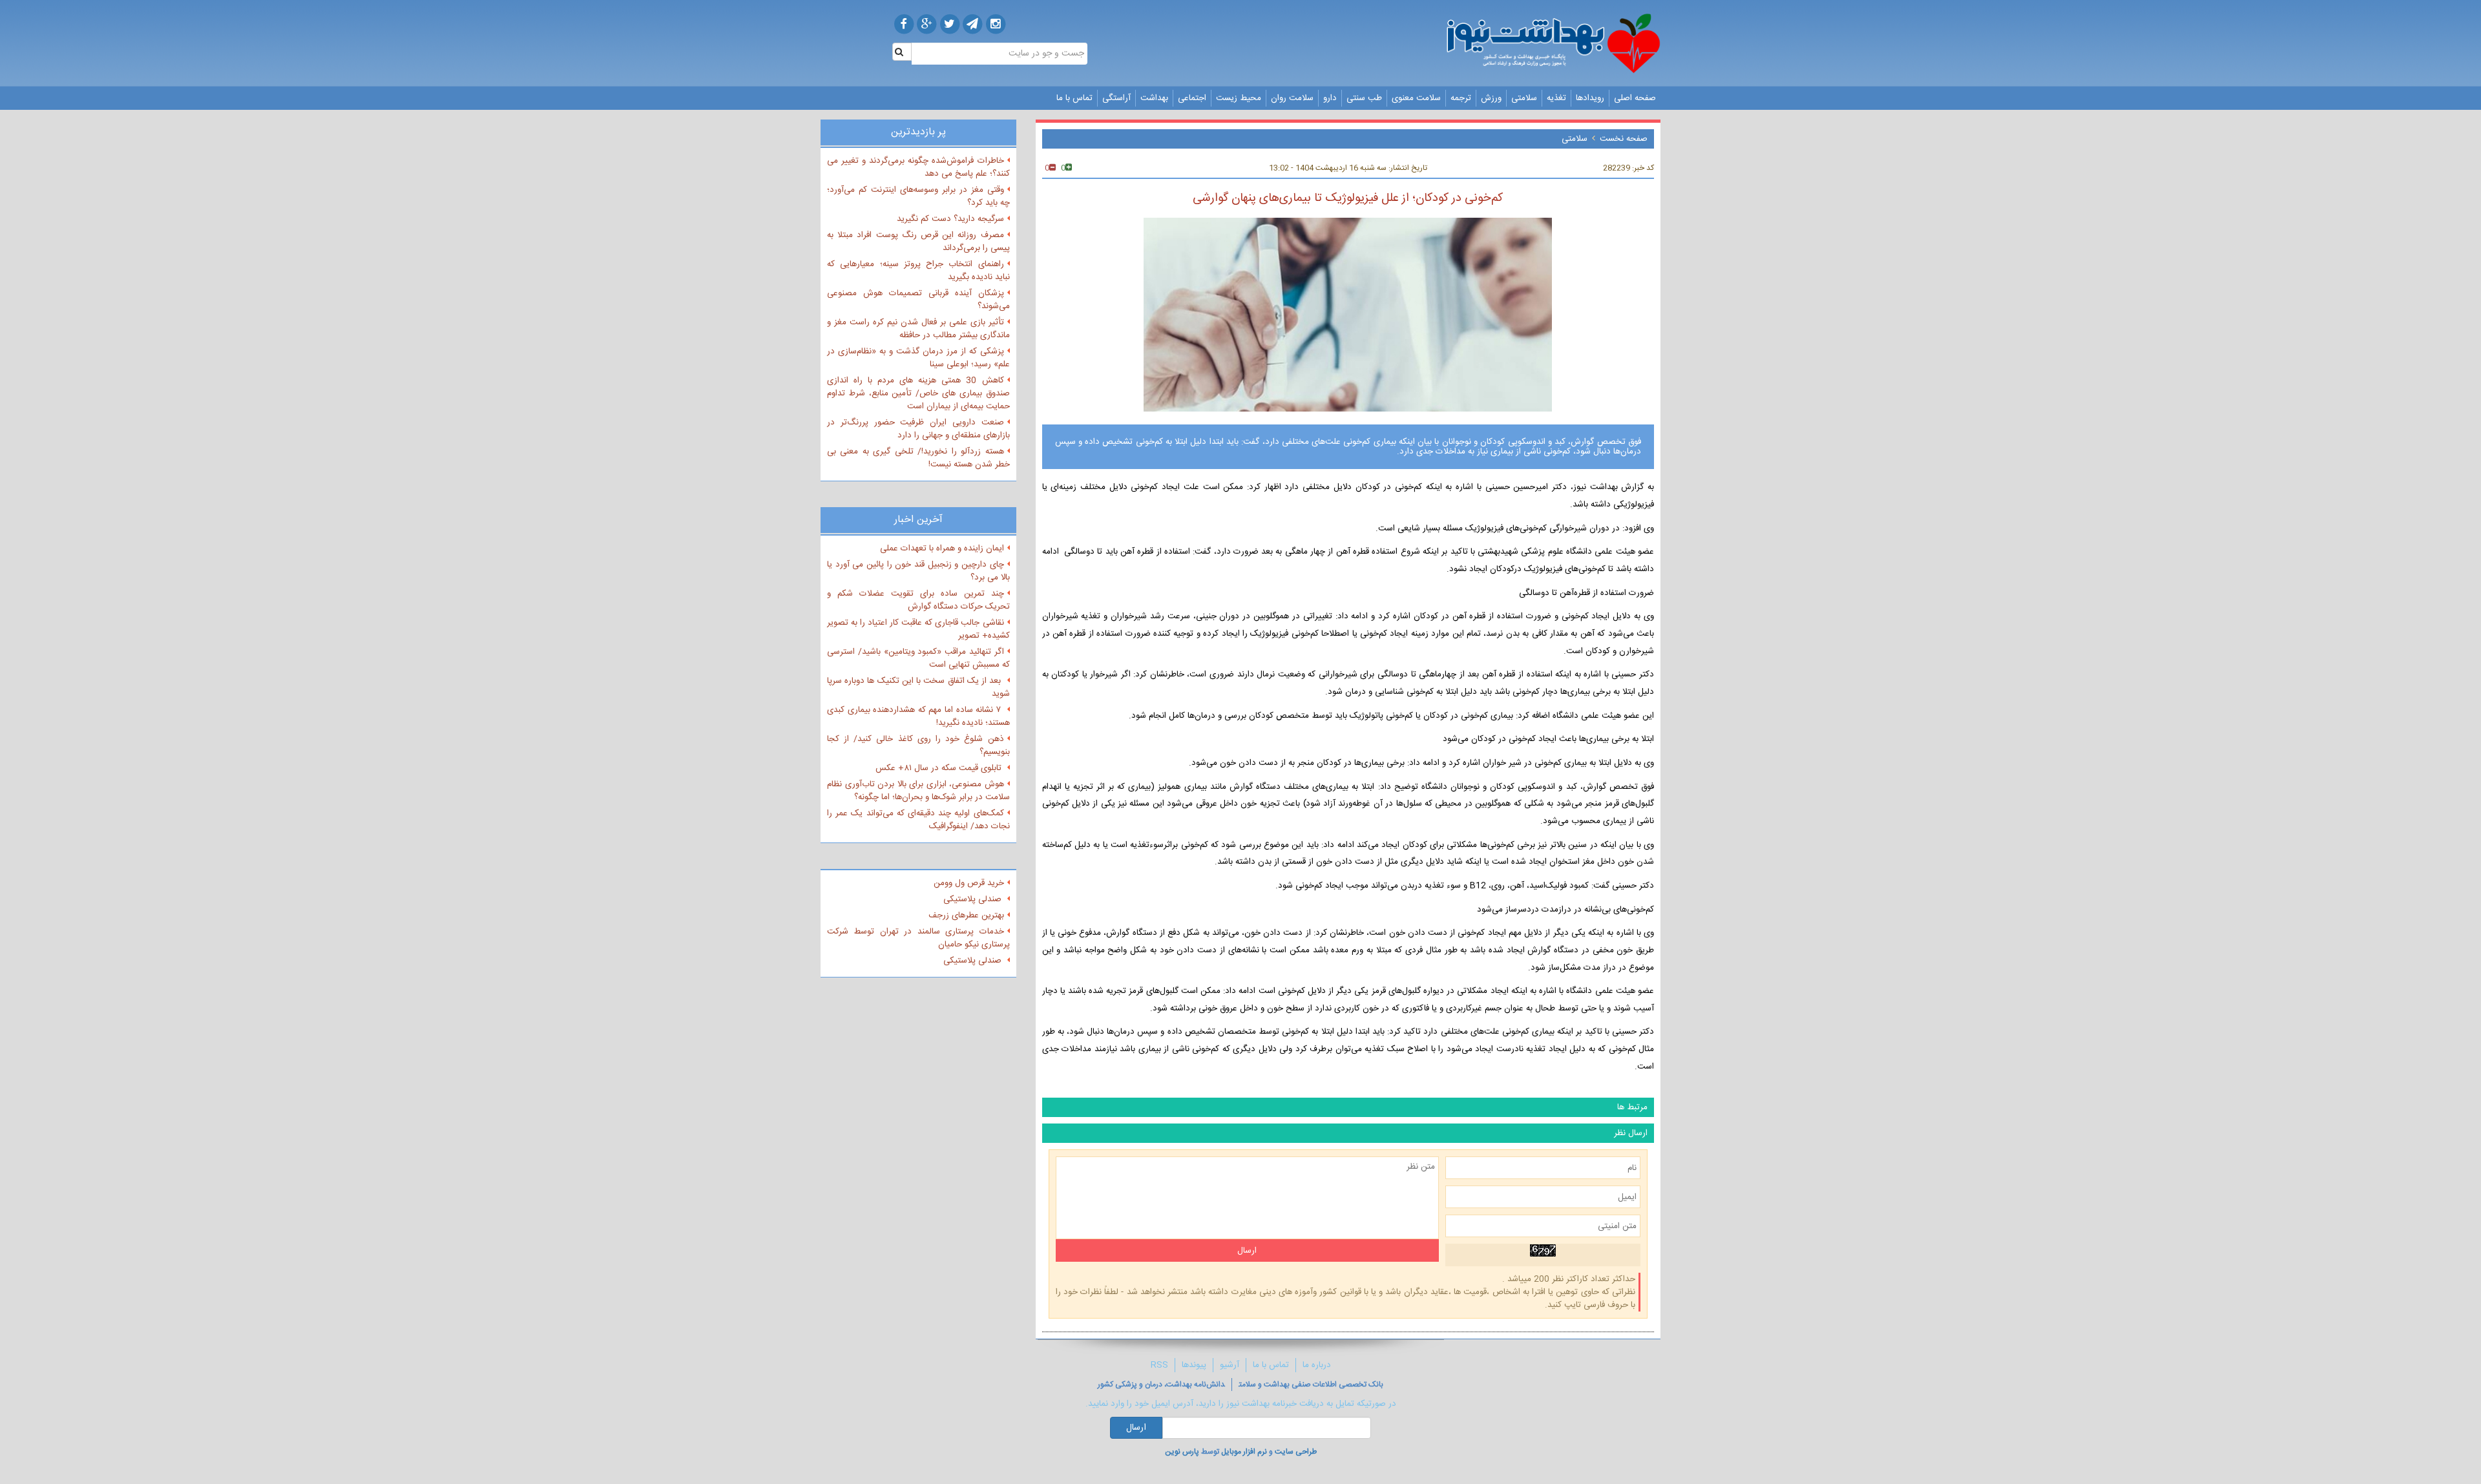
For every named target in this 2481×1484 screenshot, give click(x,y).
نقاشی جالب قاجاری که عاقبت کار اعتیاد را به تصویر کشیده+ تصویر (918, 629)
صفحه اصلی (1635, 98)
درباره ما (1317, 1365)
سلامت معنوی (1416, 98)
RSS (1159, 1365)
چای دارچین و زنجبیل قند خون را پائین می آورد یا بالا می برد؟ (918, 571)
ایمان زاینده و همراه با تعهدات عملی (942, 549)
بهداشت (1154, 98)
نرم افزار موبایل (1244, 1452)
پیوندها (1194, 1365)
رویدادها (1590, 98)
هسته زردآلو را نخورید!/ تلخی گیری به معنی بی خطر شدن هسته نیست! (918, 458)
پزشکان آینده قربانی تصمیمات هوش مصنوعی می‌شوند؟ (918, 300)
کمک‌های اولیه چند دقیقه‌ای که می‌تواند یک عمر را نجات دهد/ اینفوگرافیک (918, 820)
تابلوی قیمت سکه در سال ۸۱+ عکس (940, 768)
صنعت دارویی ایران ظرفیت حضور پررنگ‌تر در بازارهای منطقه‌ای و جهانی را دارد (918, 429)
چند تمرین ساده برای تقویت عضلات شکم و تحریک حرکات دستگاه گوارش (918, 600)
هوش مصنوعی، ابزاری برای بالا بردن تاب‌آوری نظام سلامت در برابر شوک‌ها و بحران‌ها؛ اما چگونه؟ (918, 791)
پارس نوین (1182, 1452)
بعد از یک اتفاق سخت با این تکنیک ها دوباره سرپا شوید (918, 687)
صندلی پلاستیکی (974, 899)
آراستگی (1116, 98)
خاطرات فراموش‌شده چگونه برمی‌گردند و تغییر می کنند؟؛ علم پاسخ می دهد (918, 167)
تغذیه (1556, 98)
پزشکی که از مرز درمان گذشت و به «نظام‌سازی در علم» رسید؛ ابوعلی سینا (918, 358)
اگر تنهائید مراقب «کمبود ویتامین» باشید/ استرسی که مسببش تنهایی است (918, 658)
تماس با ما (1074, 98)
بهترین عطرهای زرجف (966, 915)
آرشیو (1230, 1365)
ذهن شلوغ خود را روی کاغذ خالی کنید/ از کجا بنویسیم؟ (918, 746)
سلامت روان (1292, 98)
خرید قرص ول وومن (969, 883)
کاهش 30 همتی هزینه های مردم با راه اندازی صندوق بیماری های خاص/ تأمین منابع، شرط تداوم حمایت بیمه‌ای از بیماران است (918, 393)
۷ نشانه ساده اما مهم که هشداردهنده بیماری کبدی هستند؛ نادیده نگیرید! (918, 716)
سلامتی (1524, 98)
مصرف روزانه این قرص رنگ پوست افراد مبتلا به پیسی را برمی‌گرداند (918, 242)
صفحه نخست (1624, 139)
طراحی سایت (1296, 1452)
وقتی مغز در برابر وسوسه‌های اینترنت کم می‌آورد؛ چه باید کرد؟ (918, 196)
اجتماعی (1192, 98)
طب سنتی (1364, 98)
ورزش (1491, 98)
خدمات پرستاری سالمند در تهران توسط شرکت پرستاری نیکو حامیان (918, 938)
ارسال (1136, 1428)
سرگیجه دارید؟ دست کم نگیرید (950, 219)
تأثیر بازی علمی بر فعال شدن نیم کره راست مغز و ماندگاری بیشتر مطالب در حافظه (918, 329)
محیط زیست (1239, 98)
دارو (1330, 98)
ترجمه (1461, 98)
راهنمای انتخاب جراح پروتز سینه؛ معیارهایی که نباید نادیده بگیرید (918, 271)
